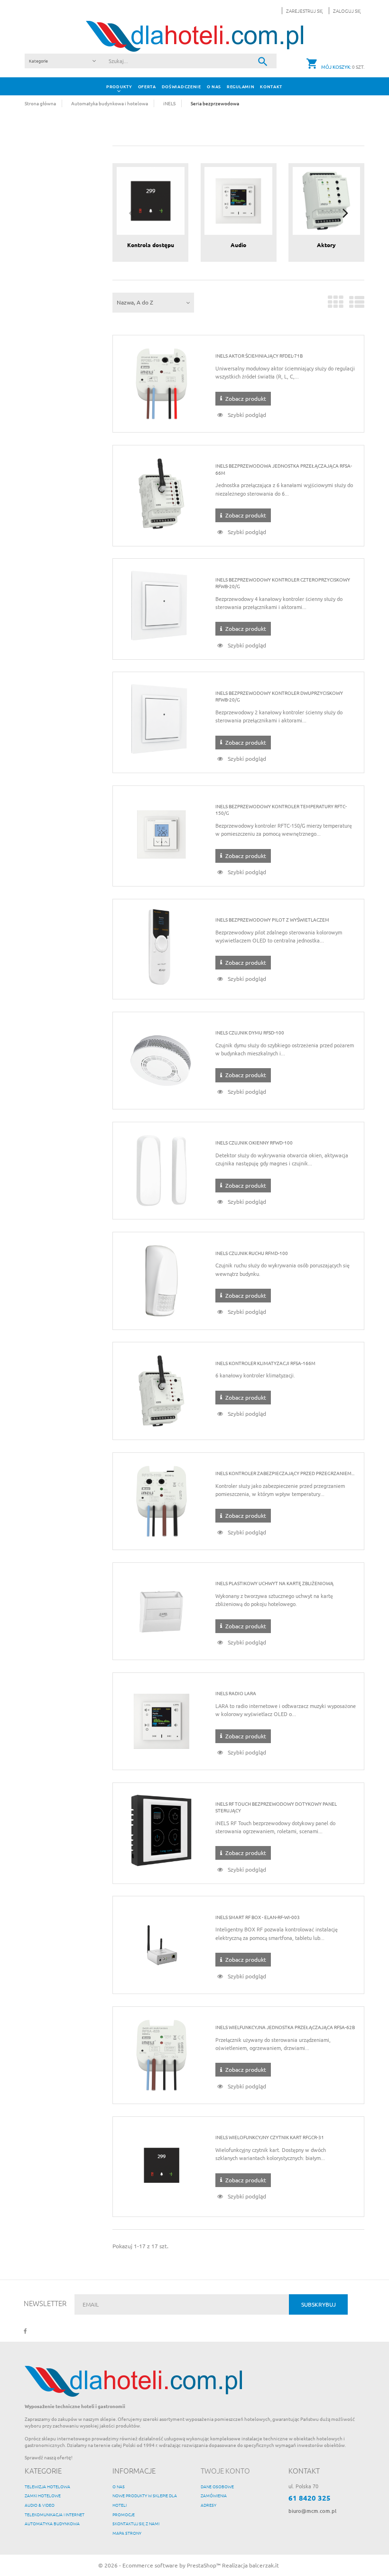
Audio (238, 245)
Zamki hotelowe (43, 2495)
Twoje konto (225, 2470)
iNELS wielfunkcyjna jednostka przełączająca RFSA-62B (285, 2027)
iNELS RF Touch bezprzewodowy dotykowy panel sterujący (276, 1807)
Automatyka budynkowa (52, 2523)
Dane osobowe (217, 2486)
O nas (214, 86)
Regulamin (241, 86)
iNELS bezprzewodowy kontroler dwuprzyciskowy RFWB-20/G (279, 696)
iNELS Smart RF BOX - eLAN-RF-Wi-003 (258, 1917)
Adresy (208, 2505)
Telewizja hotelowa (47, 2486)
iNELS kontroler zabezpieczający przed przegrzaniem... (285, 1473)
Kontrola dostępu (151, 245)
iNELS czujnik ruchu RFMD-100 (252, 1253)
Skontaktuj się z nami (136, 2523)
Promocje (124, 2514)
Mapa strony (127, 2533)
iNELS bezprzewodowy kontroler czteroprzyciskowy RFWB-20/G (283, 583)
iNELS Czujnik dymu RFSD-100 (250, 1032)
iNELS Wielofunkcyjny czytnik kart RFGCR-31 (270, 2137)
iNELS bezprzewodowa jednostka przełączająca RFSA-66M (284, 469)
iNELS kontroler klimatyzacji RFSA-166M (265, 1363)
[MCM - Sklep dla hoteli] (194, 35)
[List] (357, 305)
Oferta (147, 86)
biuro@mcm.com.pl (312, 2511)
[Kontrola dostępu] (151, 200)
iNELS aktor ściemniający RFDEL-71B (259, 355)
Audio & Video (40, 2505)
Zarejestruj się (305, 11)
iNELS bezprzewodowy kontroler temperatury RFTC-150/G (281, 809)
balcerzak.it (264, 2565)
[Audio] (238, 200)
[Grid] (336, 305)
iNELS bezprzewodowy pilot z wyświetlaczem (272, 919)
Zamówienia (214, 2495)
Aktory (326, 245)
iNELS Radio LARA (236, 1693)
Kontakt (271, 86)
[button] (345, 11)
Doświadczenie (181, 86)
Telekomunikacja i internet (55, 2514)
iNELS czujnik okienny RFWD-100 (254, 1142)
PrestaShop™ (204, 2565)
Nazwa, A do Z (135, 302)
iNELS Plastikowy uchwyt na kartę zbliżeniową (274, 1583)
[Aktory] (327, 200)
